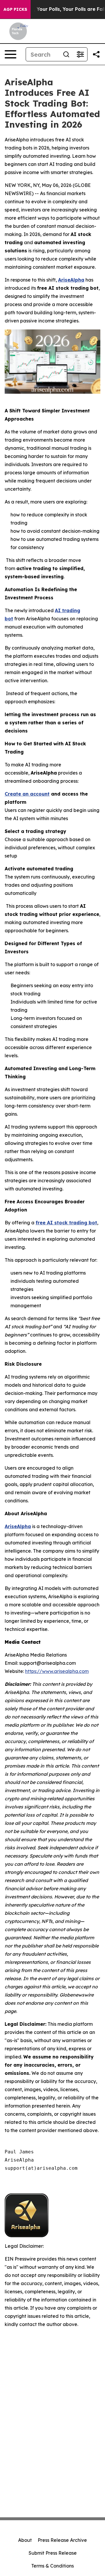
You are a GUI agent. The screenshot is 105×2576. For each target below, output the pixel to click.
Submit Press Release (53, 2553)
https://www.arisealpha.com (57, 1671)
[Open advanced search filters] (80, 54)
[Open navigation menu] (10, 54)
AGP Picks (15, 9)
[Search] (66, 54)
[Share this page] (96, 54)
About (25, 2540)
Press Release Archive (62, 2540)
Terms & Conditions (52, 2566)
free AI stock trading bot (66, 1223)
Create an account (27, 794)
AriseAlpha (71, 280)
